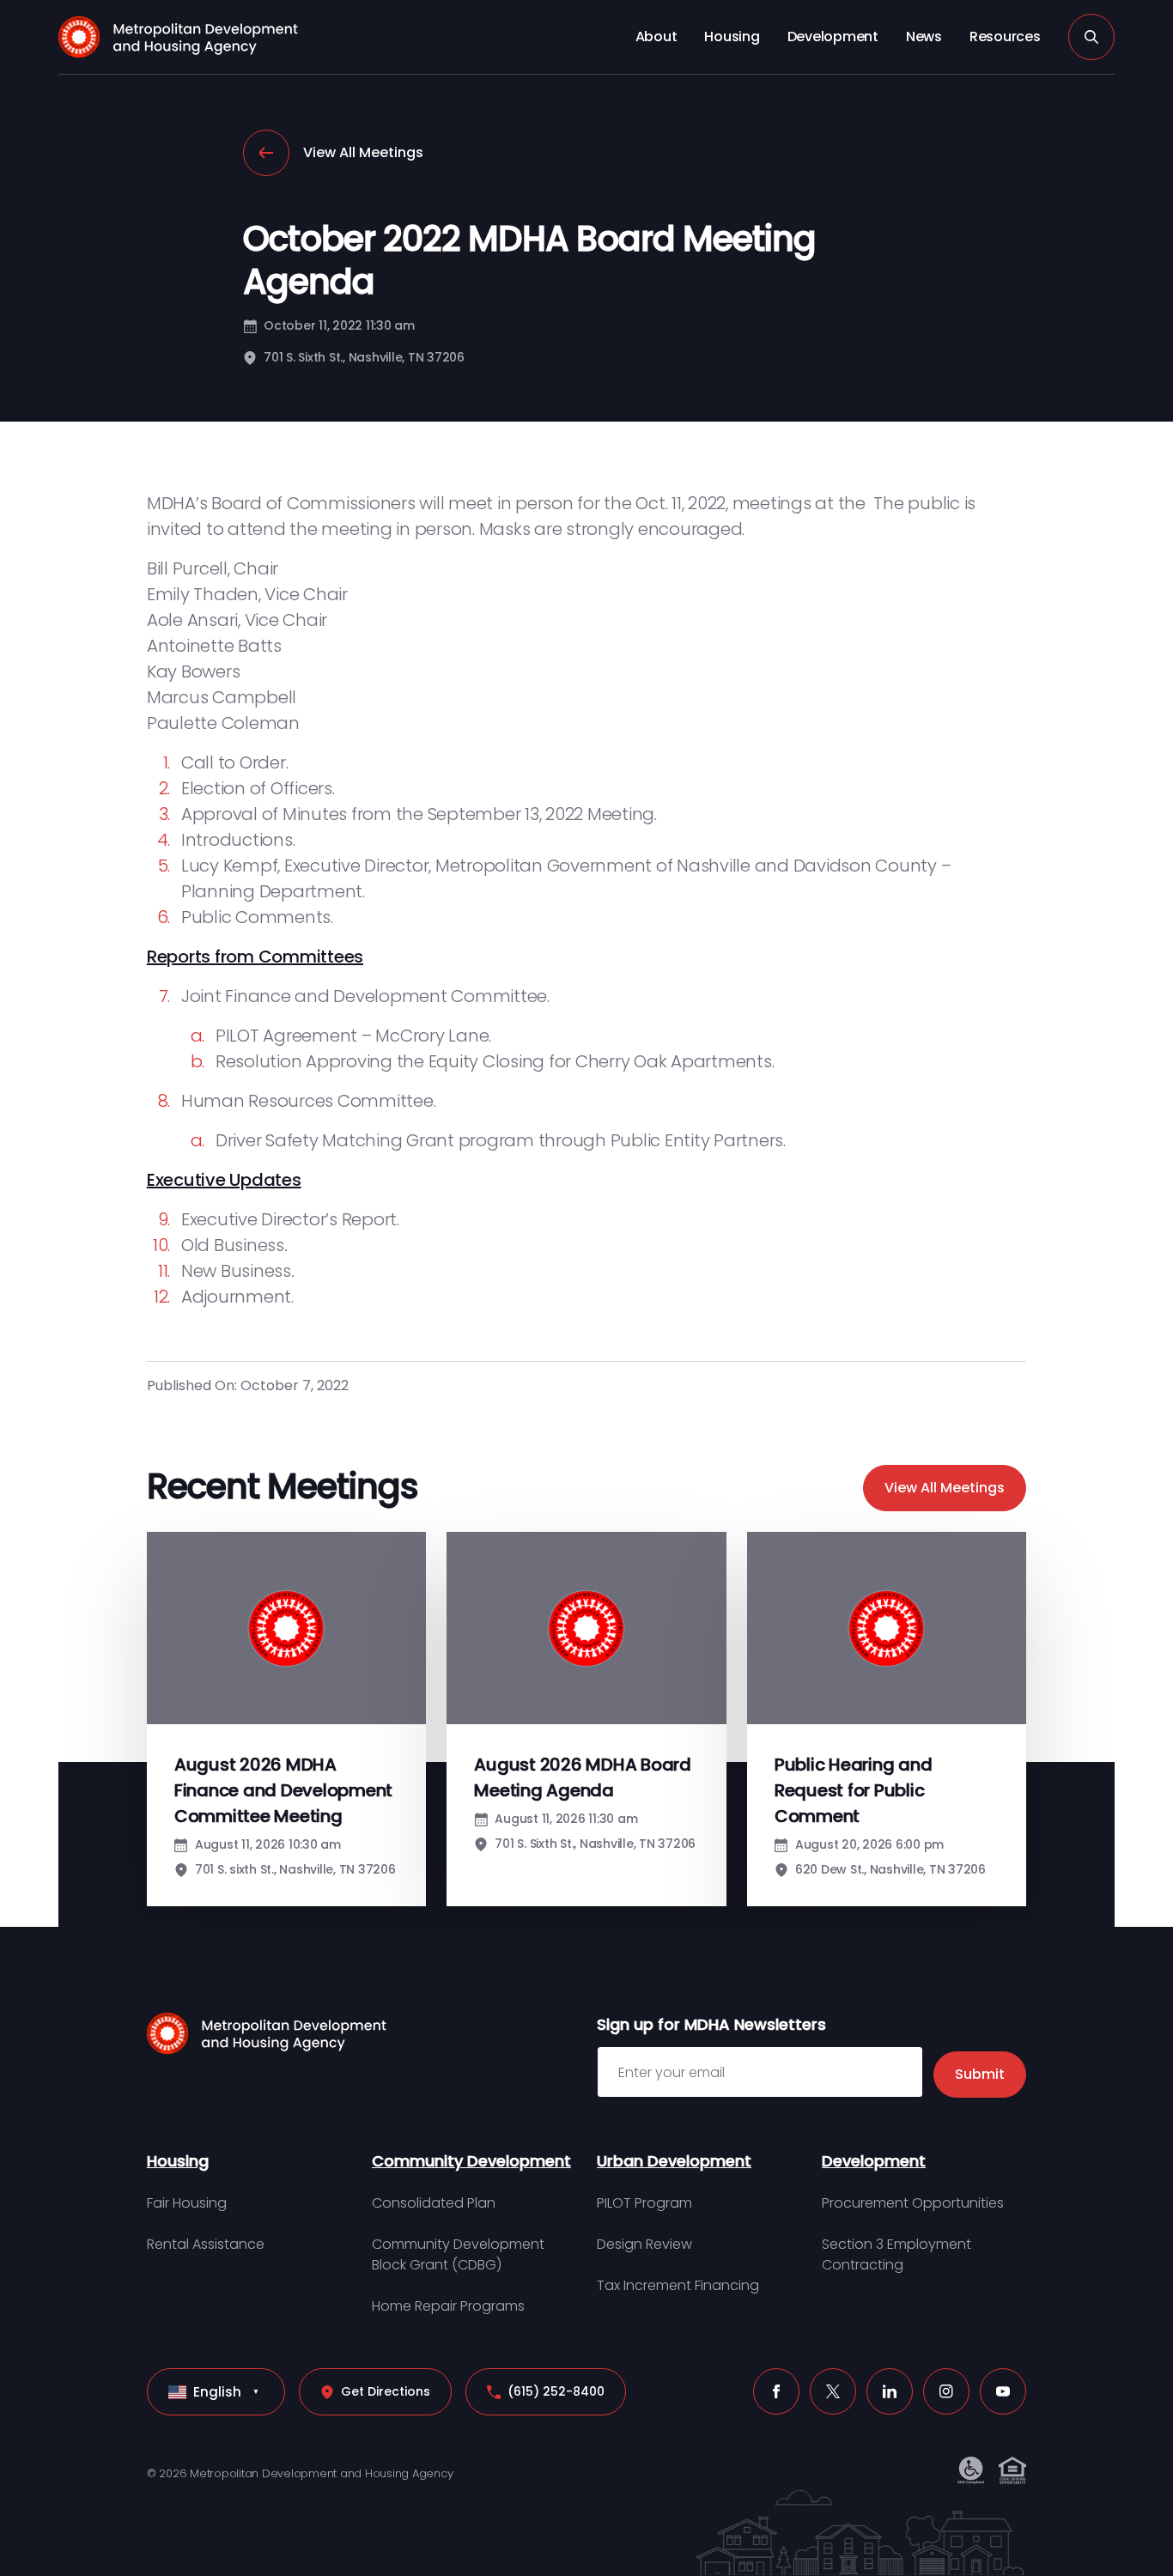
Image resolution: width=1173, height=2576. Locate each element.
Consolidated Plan (434, 2203)
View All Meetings (363, 152)
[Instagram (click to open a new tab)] (946, 2391)
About (656, 36)
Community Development (471, 2161)
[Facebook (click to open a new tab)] (776, 2391)
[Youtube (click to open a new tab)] (1003, 2391)
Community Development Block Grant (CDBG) (458, 2254)
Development (833, 36)
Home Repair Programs (448, 2306)
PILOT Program (644, 2203)
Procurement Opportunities (913, 2203)
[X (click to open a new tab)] (833, 2391)
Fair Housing (187, 2203)
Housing (732, 36)
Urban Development (674, 2161)
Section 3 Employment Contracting (896, 2254)
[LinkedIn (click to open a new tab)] (890, 2391)
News (924, 36)
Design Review (644, 2244)
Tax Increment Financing (678, 2285)
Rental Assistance (206, 2244)
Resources (1005, 36)
